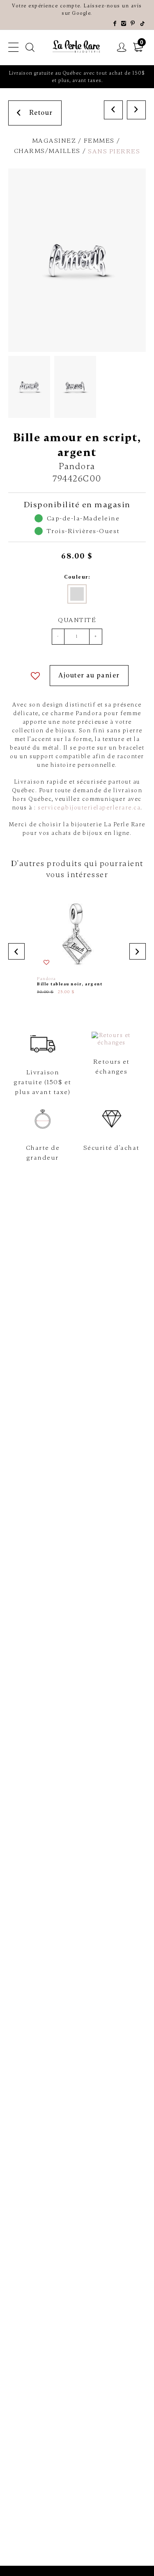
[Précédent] (113, 110)
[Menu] (14, 48)
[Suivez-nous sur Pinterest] (133, 24)
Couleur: (77, 577)
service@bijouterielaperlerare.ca (89, 808)
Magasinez (54, 141)
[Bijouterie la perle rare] (77, 47)
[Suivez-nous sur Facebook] (115, 24)
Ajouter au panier (89, 675)
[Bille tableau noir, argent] (77, 943)
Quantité (77, 620)
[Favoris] (36, 676)
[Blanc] (77, 594)
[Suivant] (136, 110)
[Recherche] (30, 48)
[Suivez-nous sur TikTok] (143, 24)
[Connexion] (122, 48)
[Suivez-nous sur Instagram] (124, 24)
